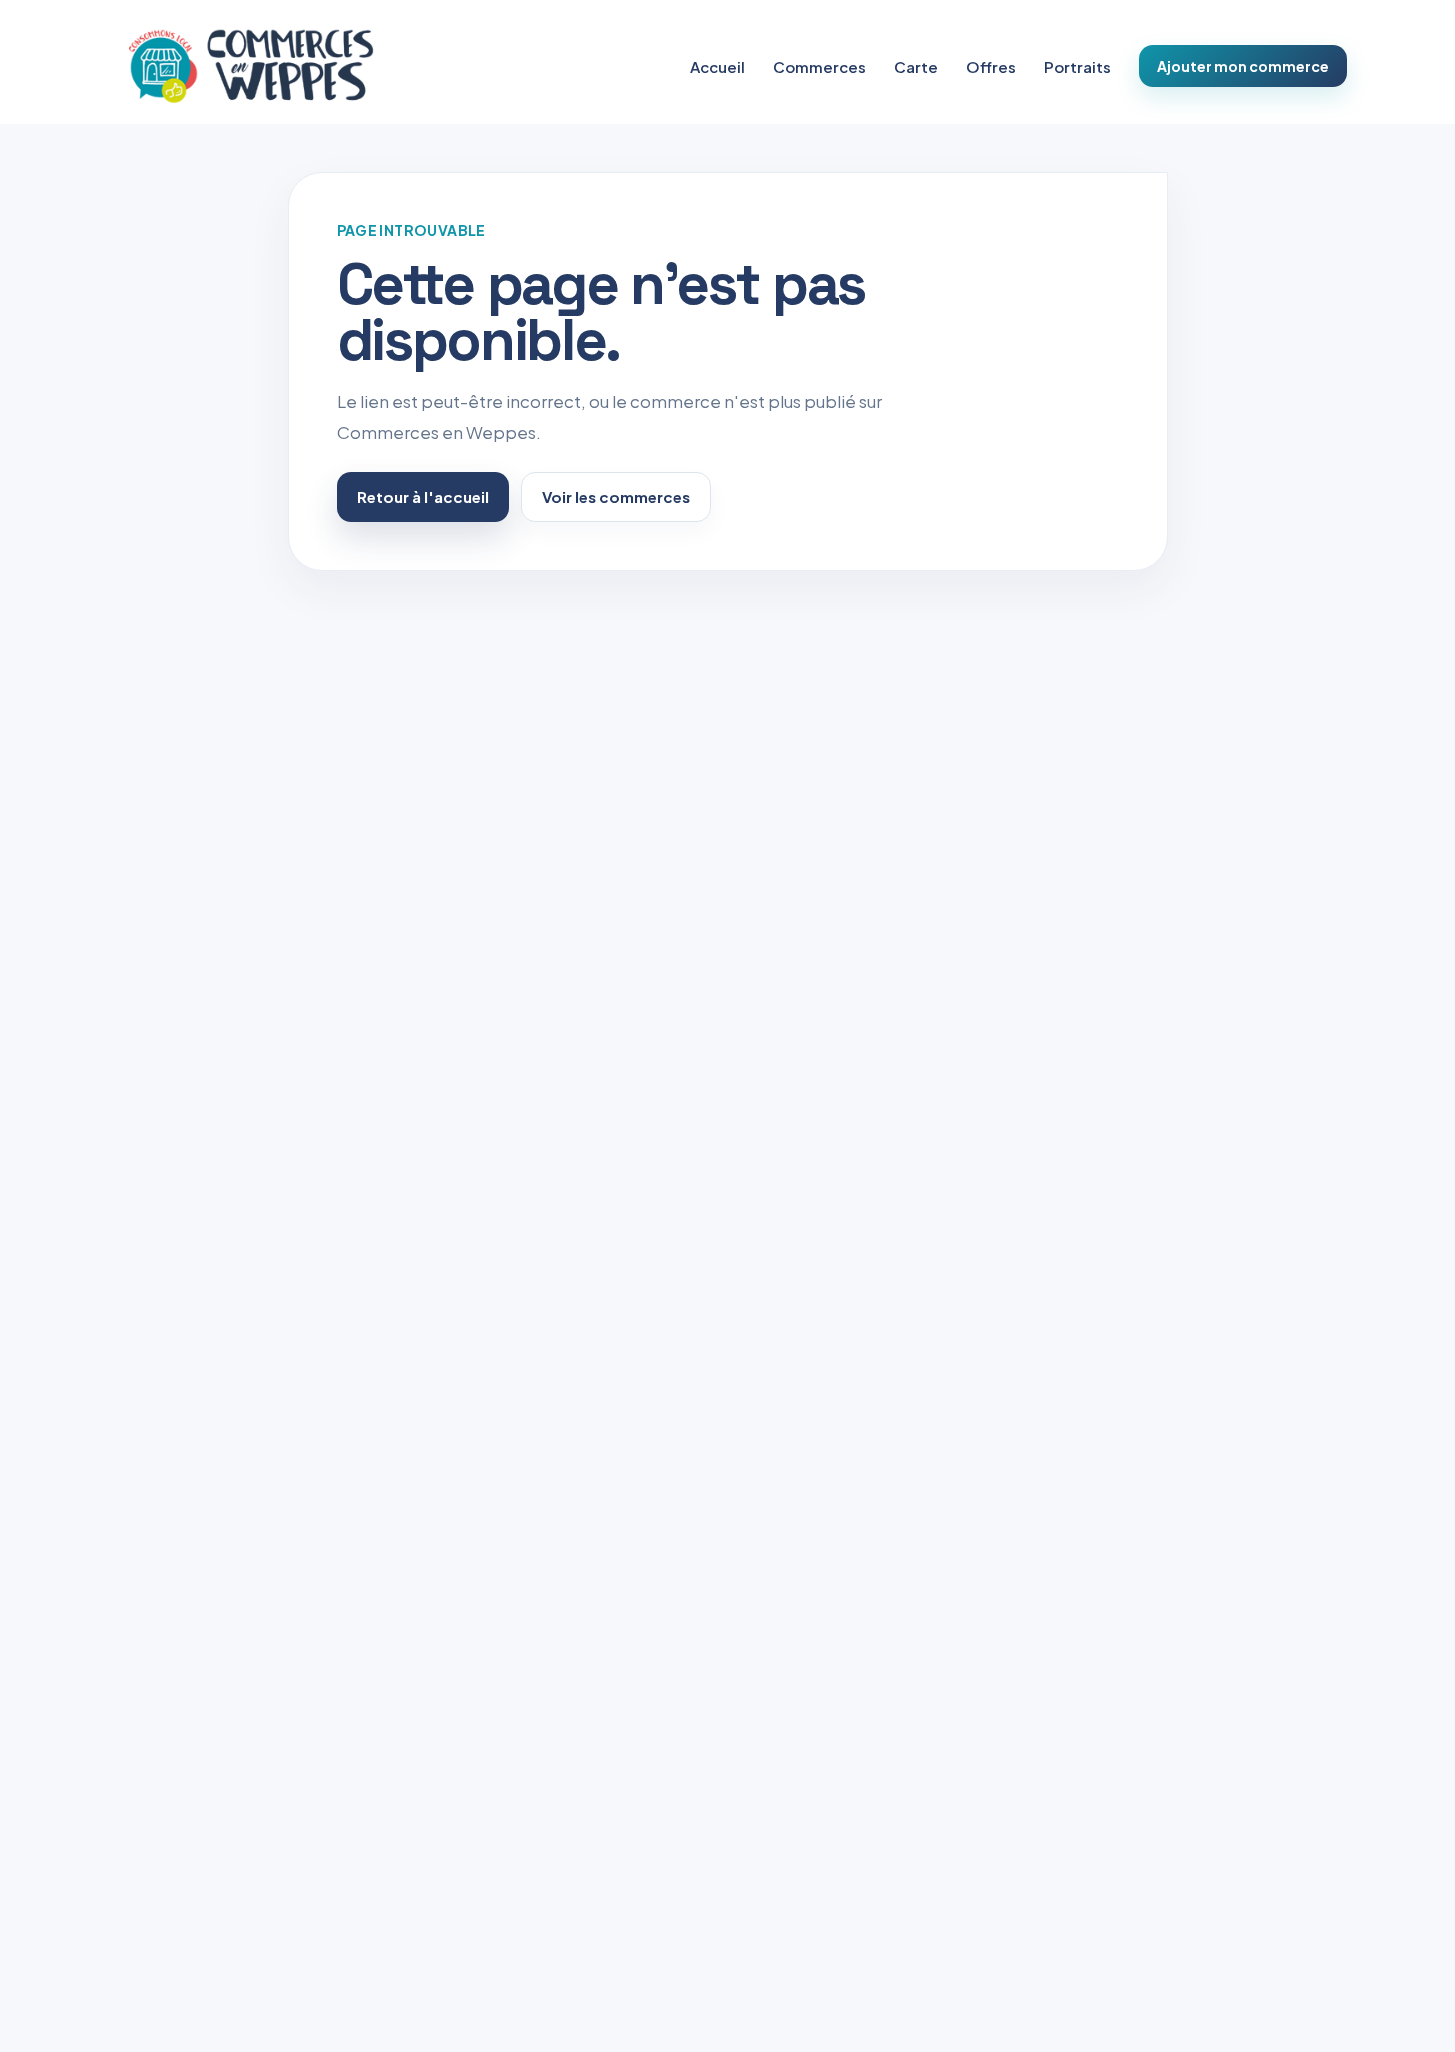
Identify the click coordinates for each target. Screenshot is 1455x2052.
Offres (991, 66)
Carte (916, 66)
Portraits (1077, 66)
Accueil (717, 66)
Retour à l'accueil (423, 496)
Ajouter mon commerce (1243, 66)
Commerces (819, 66)
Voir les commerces (616, 496)
